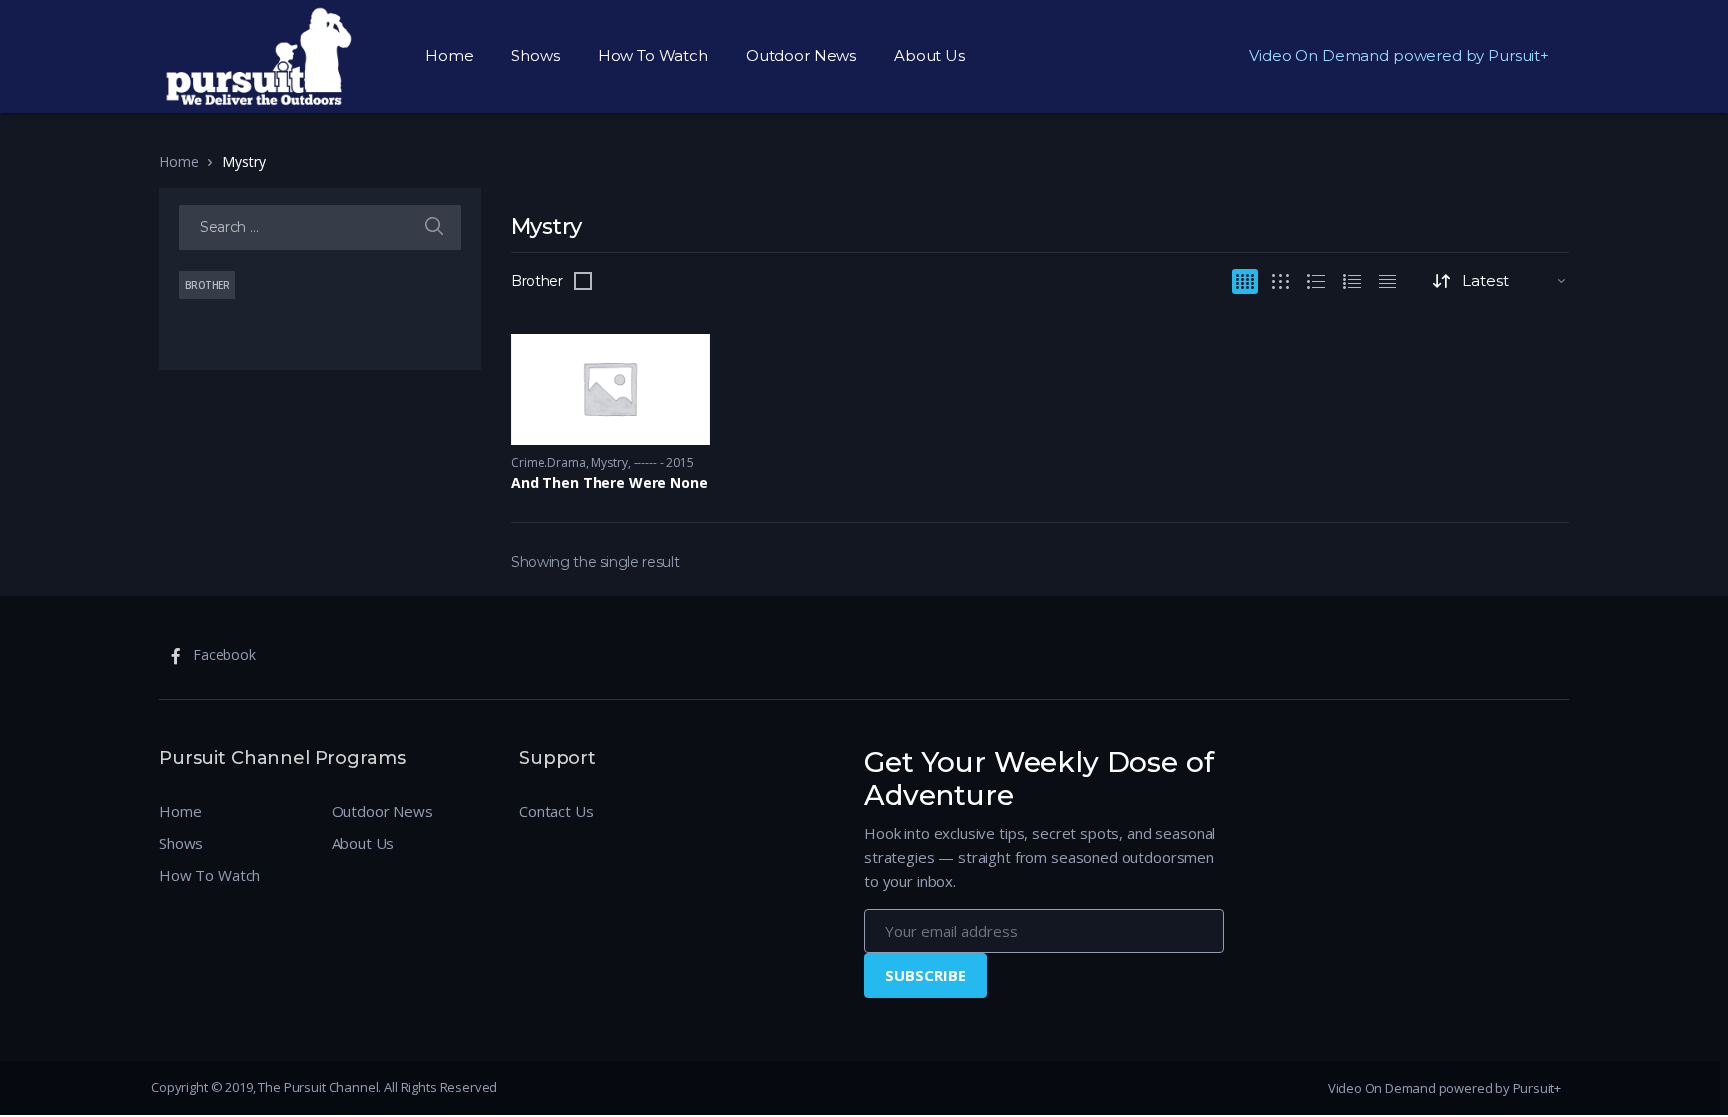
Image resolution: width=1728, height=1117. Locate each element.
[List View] (1352, 281)
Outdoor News (801, 55)
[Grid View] (1245, 281)
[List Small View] (1387, 281)
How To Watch (653, 55)
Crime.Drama (548, 462)
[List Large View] (1316, 281)
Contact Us (556, 811)
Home (449, 55)
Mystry (609, 462)
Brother (537, 281)
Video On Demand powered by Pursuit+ (1399, 55)
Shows (535, 55)
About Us (929, 55)
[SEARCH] (434, 227)
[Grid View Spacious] (1280, 281)
